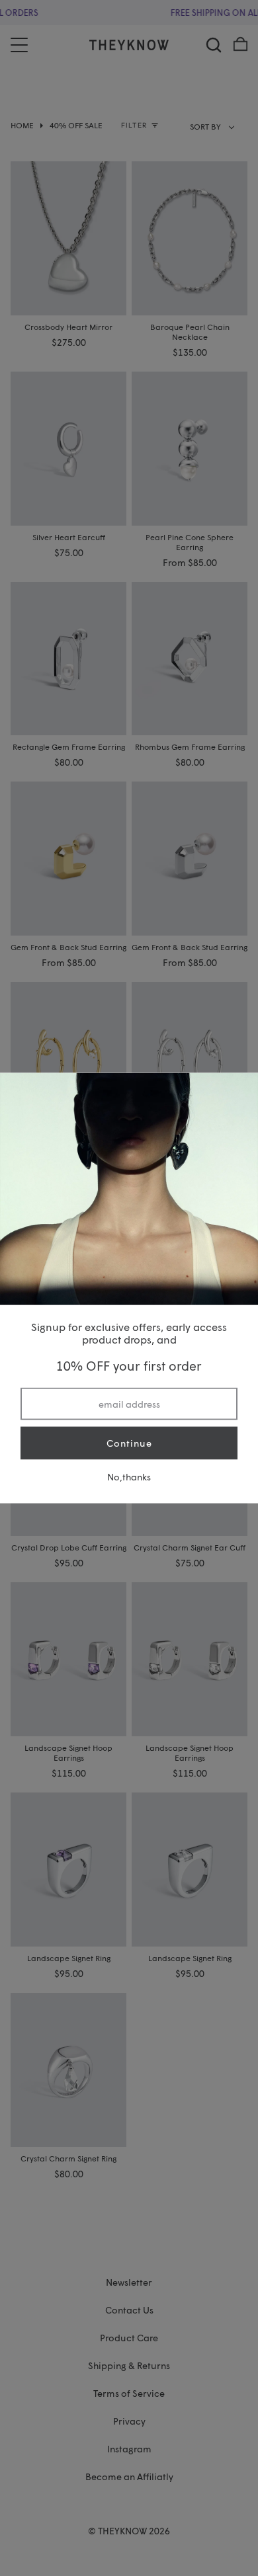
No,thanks (129, 1476)
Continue (129, 1443)
